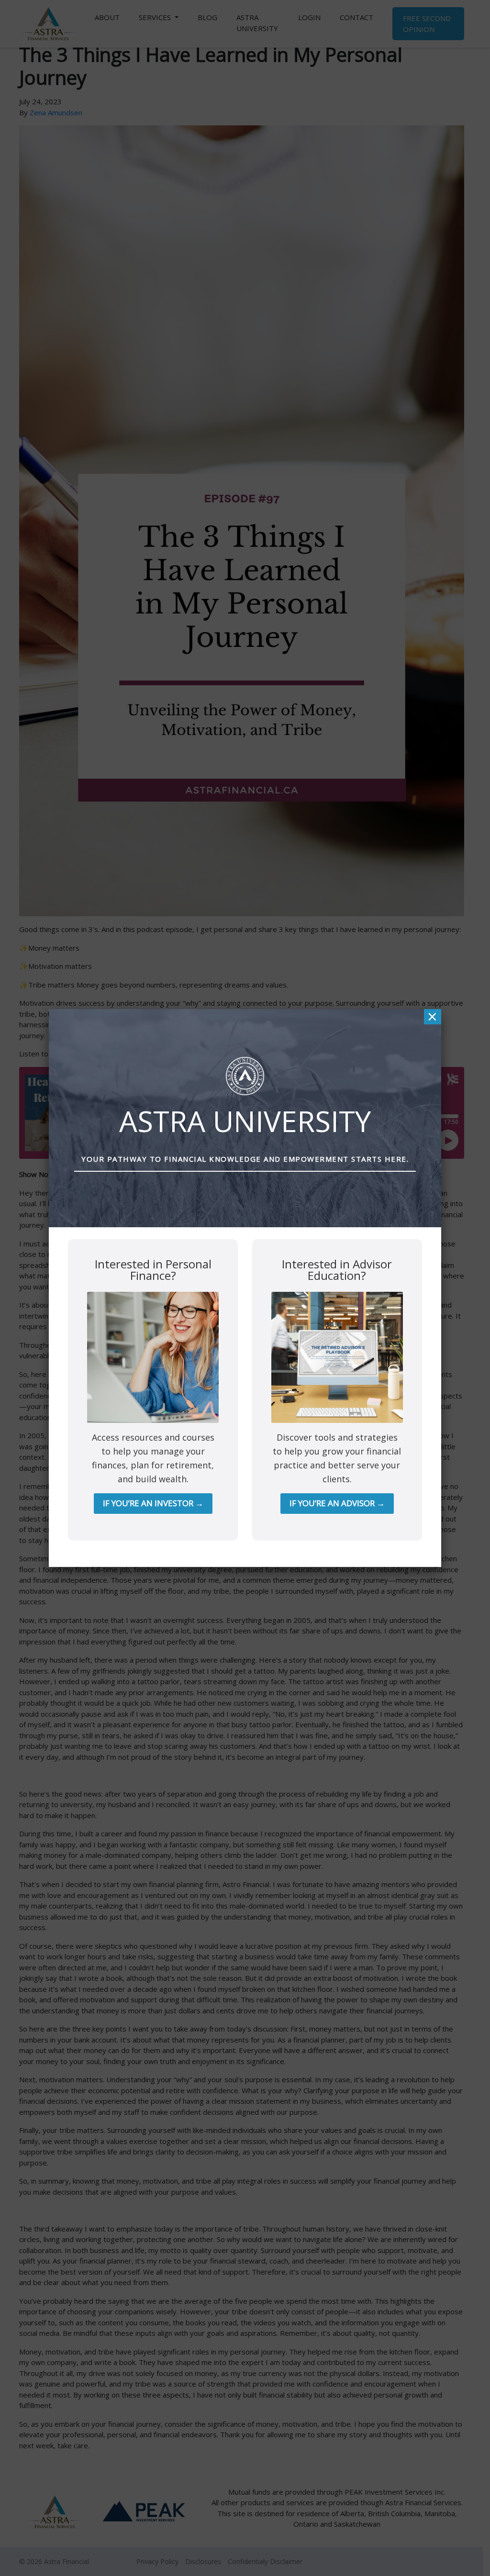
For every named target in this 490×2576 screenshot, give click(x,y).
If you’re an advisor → (337, 1503)
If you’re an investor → (153, 1503)
